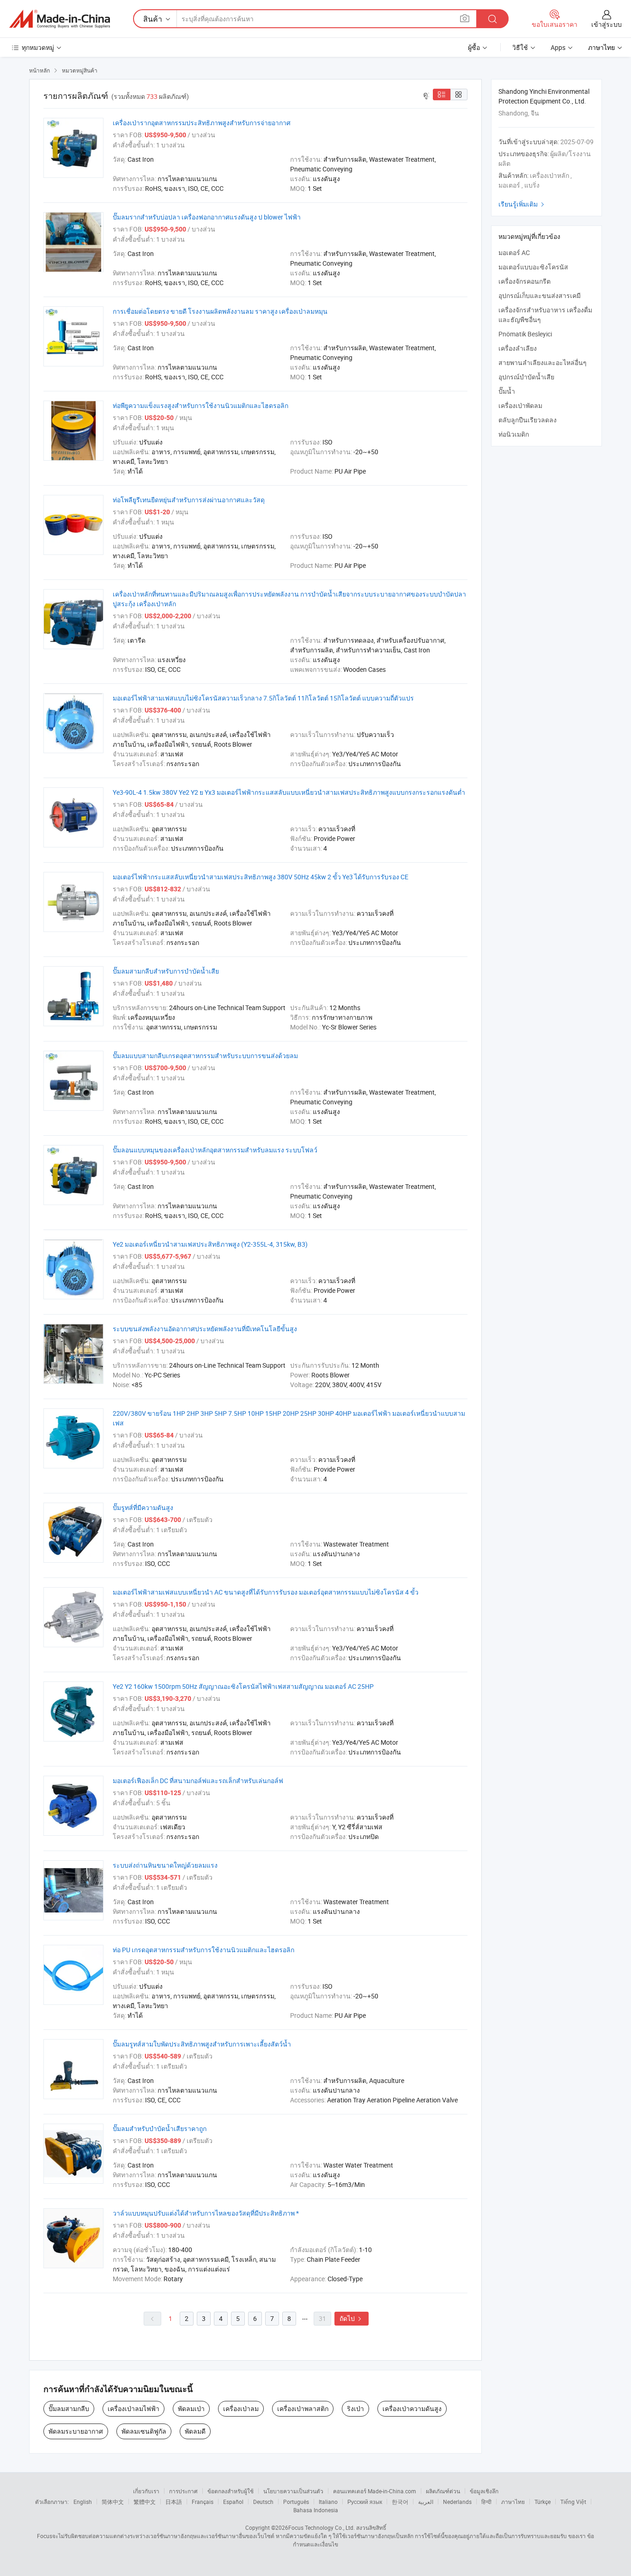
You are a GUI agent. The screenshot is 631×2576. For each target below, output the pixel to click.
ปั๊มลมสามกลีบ (69, 2409)
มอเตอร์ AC (514, 253)
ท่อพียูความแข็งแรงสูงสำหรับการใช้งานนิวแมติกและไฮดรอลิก (200, 405)
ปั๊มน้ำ (507, 391)
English (83, 2502)
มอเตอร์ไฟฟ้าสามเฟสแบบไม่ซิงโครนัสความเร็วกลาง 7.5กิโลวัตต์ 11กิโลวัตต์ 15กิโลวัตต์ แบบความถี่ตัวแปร (263, 698)
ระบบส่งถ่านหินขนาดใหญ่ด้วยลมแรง (165, 1865)
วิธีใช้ (520, 47)
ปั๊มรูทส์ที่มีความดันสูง (143, 1507)
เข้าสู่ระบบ (607, 24)
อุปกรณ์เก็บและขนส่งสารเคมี (540, 295)
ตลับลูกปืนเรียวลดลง (528, 420)
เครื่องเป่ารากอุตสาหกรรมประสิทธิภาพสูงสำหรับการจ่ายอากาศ (202, 123)
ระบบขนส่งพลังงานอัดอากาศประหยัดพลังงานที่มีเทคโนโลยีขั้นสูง (205, 1329)
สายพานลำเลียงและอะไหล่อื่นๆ (543, 362)
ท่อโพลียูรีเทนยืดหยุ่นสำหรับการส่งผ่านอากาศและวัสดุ (189, 500)
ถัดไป (352, 2318)
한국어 (400, 2502)
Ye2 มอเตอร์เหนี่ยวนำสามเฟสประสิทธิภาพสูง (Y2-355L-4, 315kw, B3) (210, 1244)
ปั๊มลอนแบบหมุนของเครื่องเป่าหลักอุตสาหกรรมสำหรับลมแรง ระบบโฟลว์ (215, 1150)
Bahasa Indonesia (316, 2510)
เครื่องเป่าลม (241, 2409)
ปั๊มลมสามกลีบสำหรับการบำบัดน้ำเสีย (166, 971)
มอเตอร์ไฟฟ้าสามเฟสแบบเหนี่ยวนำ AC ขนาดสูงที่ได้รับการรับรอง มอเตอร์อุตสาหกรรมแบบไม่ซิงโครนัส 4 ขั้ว (266, 1592)
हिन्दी (486, 2502)
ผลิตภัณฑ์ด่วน (443, 2491)
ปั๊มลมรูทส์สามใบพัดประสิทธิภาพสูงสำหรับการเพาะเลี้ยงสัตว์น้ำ (202, 2044)
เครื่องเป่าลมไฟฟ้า (133, 2409)
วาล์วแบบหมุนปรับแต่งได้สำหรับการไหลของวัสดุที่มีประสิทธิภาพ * (206, 2213)
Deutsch (263, 2502)
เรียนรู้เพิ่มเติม (522, 204)
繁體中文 (145, 2502)
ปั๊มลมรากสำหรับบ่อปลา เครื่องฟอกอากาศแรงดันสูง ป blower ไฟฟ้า (207, 217)
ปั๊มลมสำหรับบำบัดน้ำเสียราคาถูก (160, 2128)
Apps (558, 47)
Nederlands (457, 2502)
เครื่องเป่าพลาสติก (303, 2409)
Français (203, 2502)
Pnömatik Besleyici (525, 334)
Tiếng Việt (573, 2502)
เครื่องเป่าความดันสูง (412, 2409)
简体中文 (113, 2502)
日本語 (174, 2502)
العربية (426, 2502)
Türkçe (543, 2502)
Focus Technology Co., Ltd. (322, 2527)
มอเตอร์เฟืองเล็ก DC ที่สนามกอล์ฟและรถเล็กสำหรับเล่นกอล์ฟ (198, 1781)
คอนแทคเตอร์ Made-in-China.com (375, 2491)
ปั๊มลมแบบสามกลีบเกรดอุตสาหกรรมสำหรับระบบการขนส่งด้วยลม (205, 1056)
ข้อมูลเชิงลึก (484, 2491)
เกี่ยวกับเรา (146, 2491)
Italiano (328, 2502)
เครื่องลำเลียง (518, 348)
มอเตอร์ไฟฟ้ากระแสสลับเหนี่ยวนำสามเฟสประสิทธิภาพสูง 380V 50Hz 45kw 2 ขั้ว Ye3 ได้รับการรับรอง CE (261, 877)
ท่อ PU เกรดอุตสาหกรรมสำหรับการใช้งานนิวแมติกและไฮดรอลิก (203, 1950)
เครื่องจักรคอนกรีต (525, 281)
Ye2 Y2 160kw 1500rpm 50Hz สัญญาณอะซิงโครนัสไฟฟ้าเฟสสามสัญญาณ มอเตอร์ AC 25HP (243, 1686)
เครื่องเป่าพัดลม (520, 405)
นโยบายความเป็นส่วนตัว (293, 2491)
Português (296, 2502)
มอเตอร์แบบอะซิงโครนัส (533, 267)
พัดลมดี (195, 2431)
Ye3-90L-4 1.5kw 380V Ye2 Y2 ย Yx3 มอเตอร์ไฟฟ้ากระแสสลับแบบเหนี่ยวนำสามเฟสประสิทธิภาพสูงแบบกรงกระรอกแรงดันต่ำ (289, 792)
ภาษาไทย (513, 2502)
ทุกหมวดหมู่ (38, 47)
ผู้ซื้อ (474, 47)
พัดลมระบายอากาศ (76, 2431)
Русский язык (365, 2502)
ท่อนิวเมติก (514, 434)
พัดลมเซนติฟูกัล (144, 2431)
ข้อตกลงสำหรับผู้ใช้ (231, 2491)
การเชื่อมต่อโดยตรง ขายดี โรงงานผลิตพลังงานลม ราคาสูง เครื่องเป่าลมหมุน (220, 311)
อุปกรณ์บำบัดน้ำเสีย (526, 377)
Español (233, 2502)
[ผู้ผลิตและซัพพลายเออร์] (60, 19)
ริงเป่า (355, 2409)
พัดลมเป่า (191, 2409)
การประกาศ (183, 2491)
